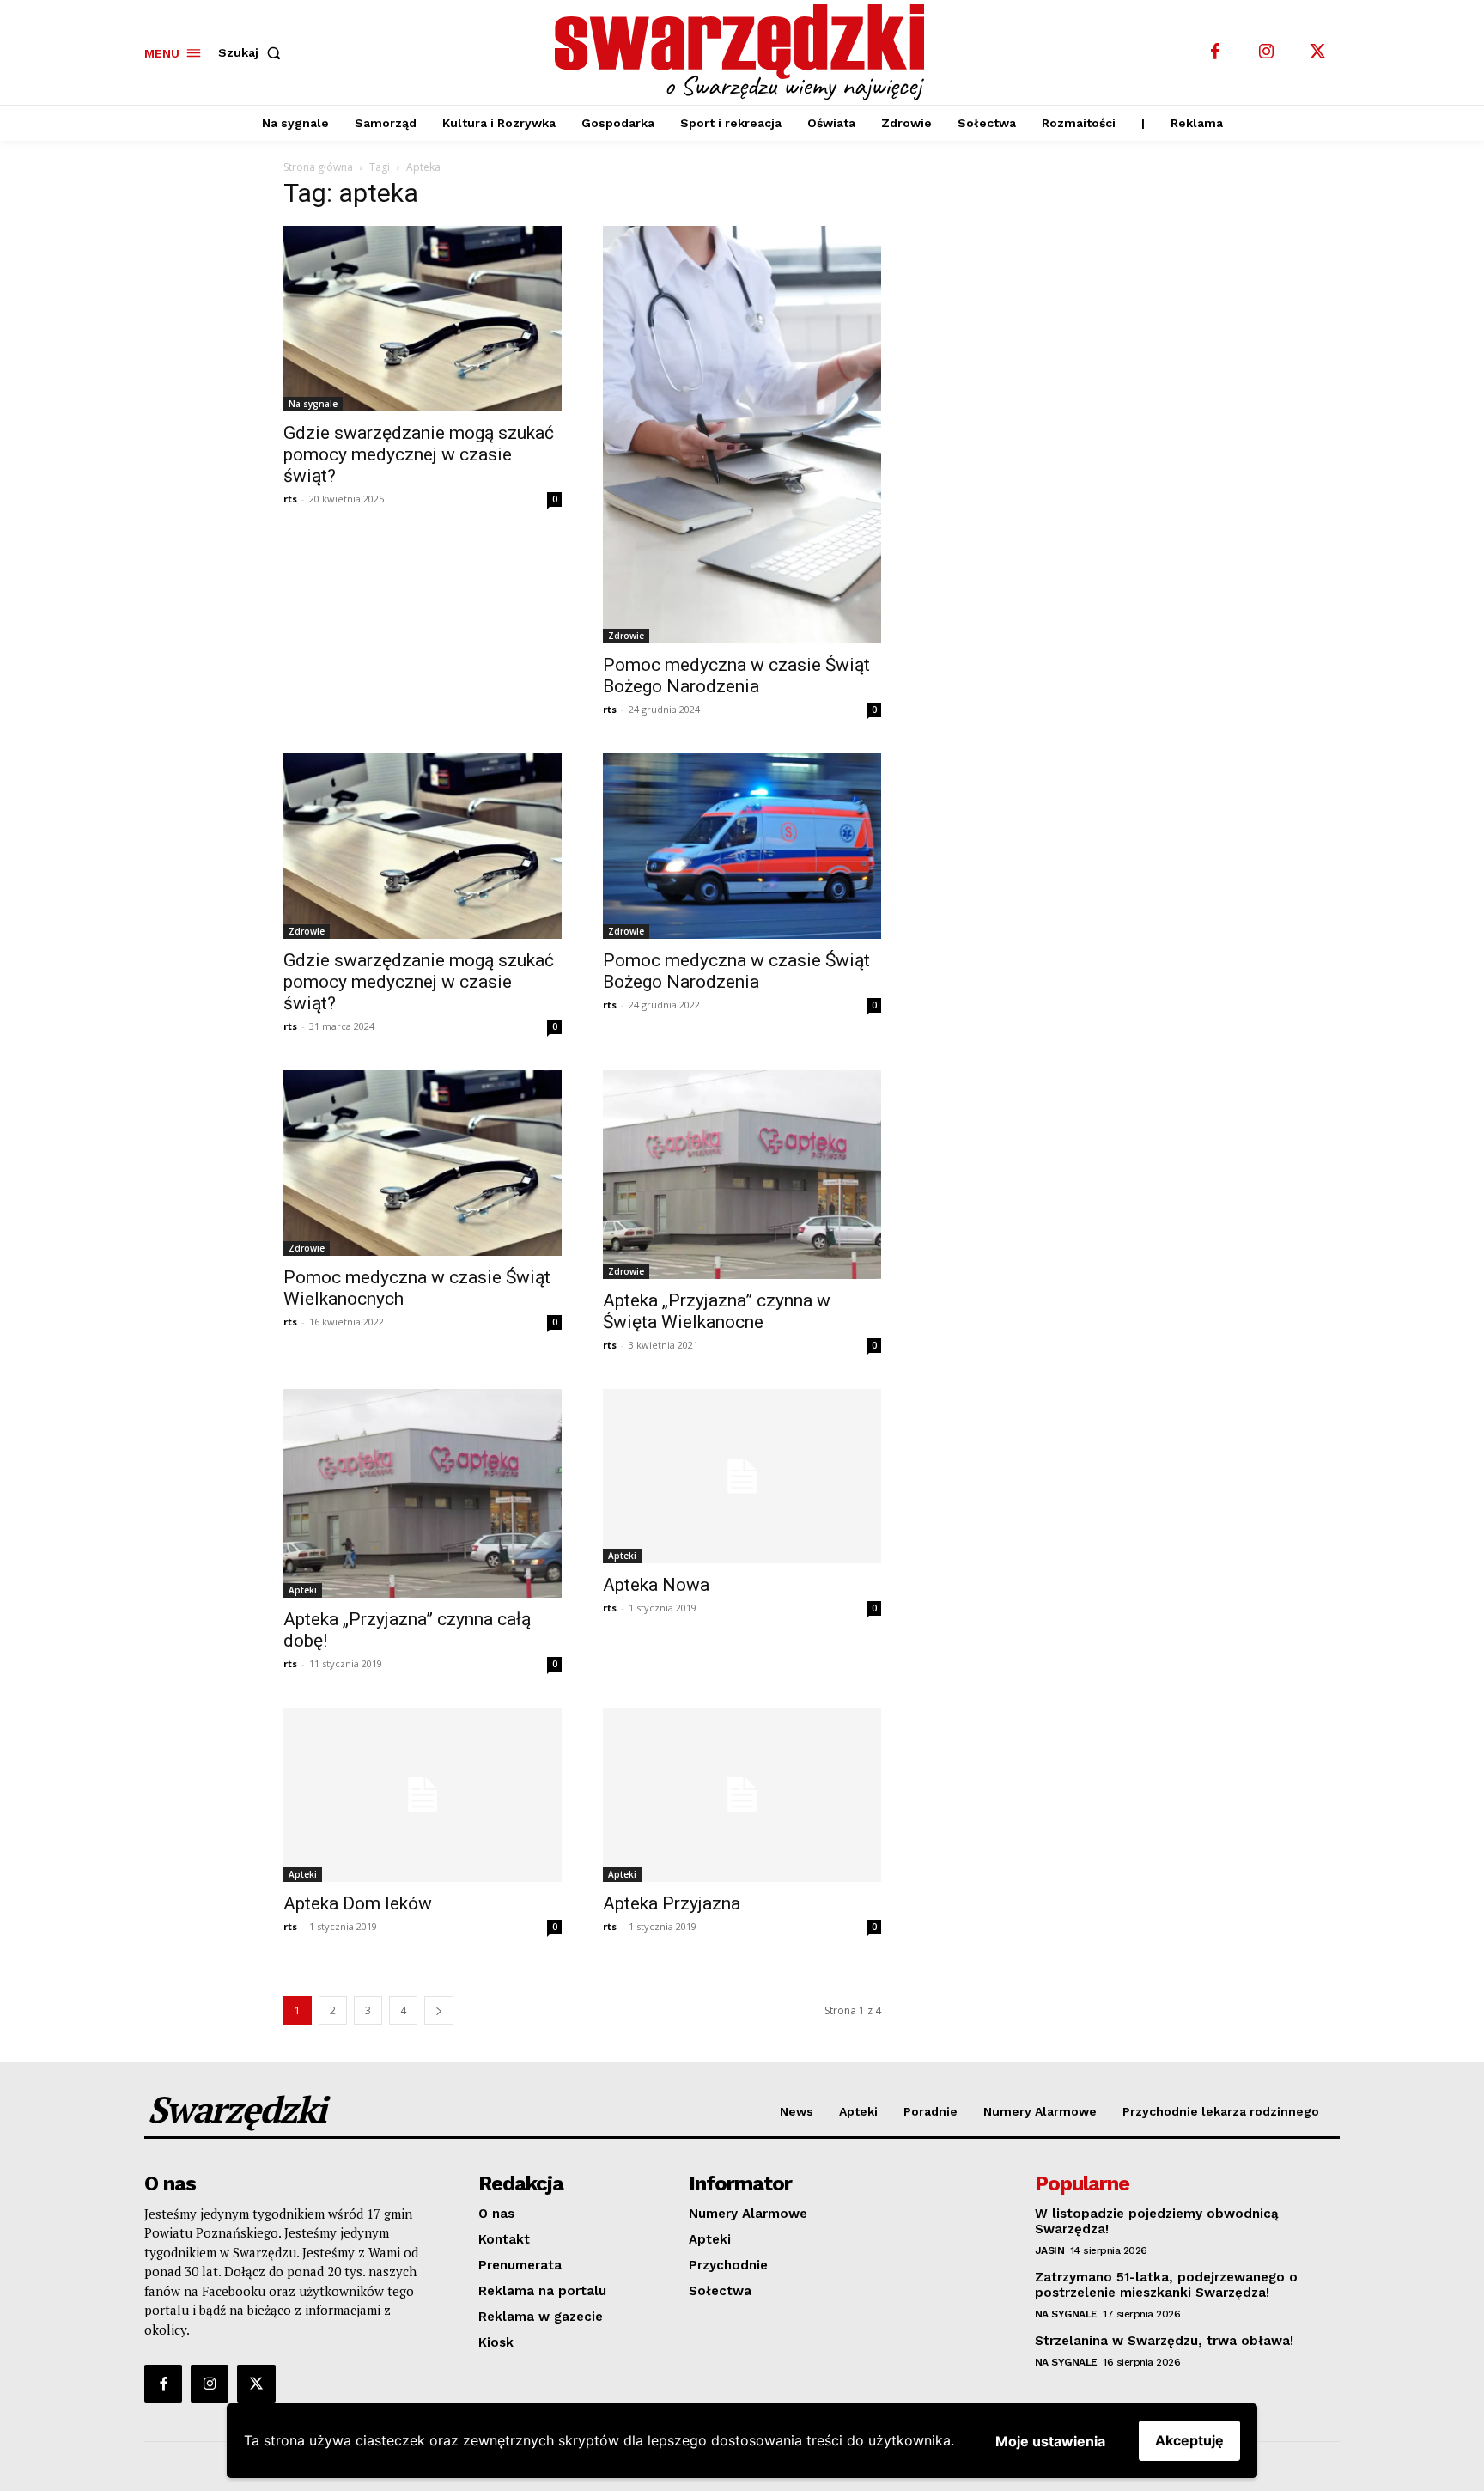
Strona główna (318, 167)
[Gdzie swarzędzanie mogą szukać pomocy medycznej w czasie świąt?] (423, 319)
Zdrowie (626, 636)
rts (290, 499)
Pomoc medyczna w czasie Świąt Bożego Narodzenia (736, 676)
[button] (253, 52)
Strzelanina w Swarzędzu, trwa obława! (1164, 2341)
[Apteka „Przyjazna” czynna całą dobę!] (423, 1493)
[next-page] (439, 2010)
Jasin (1050, 2250)
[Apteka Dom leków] (423, 1795)
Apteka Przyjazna (672, 1903)
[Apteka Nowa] (742, 1476)
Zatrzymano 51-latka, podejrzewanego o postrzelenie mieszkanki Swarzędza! (1166, 2285)
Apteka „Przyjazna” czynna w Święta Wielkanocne (717, 1311)
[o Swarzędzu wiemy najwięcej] (745, 52)
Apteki (303, 1590)
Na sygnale (313, 404)
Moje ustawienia (1050, 2441)
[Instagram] (1267, 52)
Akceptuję (1189, 2440)
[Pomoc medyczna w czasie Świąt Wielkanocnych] (423, 1163)
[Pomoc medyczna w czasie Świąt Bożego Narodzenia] (742, 435)
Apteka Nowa (656, 1585)
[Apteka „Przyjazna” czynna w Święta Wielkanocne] (742, 1175)
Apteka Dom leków (358, 1903)
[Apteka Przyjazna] (742, 1795)
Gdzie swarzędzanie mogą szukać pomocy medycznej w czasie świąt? (419, 454)
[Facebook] (1215, 52)
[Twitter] (1318, 52)
